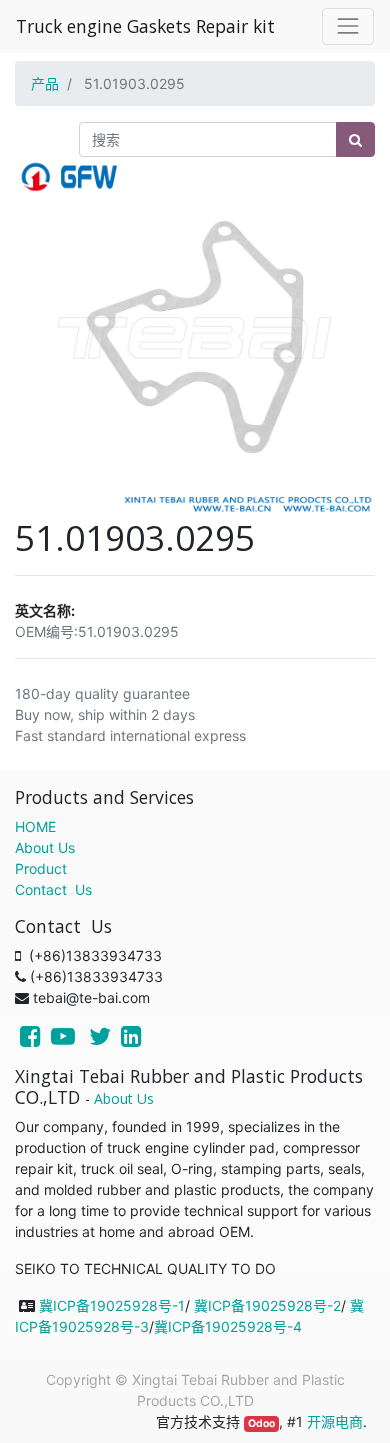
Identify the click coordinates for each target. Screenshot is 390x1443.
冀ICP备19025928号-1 (112, 1305)
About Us (45, 847)
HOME (35, 826)
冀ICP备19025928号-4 (228, 1326)
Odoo (261, 1423)
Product (41, 868)
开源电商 (335, 1421)
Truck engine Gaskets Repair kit (145, 26)
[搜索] (355, 139)
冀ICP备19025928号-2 (267, 1305)
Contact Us (53, 889)
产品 (45, 83)
